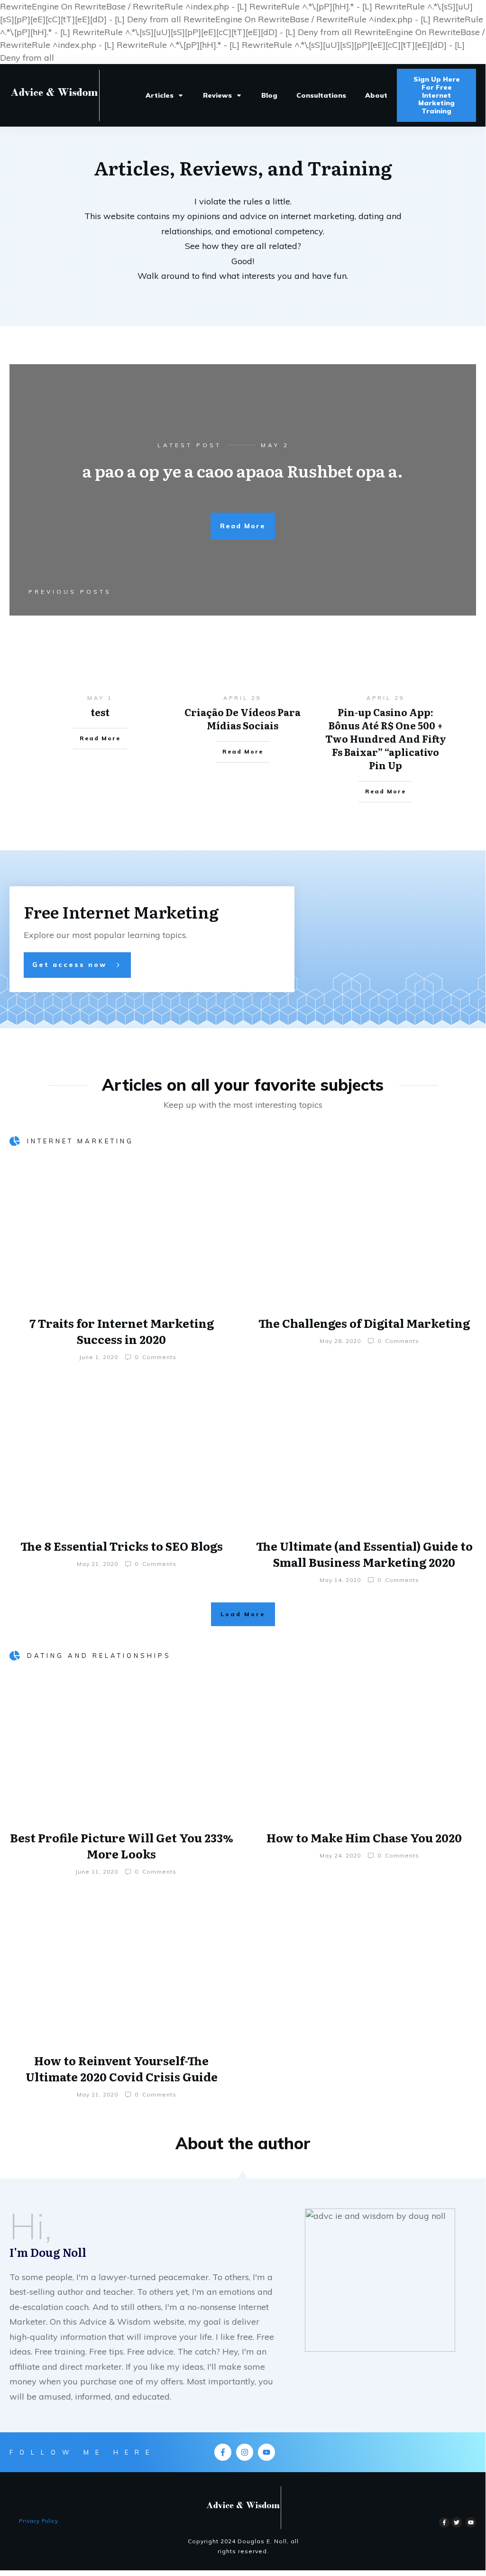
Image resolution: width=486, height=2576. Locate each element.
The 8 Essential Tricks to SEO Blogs (122, 1546)
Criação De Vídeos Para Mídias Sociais (243, 718)
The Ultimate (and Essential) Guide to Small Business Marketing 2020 (364, 1554)
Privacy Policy (39, 2521)
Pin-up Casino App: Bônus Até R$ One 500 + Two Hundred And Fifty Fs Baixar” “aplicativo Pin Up (386, 738)
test (100, 712)
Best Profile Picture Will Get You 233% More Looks (122, 1845)
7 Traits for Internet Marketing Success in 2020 (122, 1331)
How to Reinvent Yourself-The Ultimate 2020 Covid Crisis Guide (122, 2068)
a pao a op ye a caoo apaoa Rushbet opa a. (243, 470)
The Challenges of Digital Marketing (364, 1323)
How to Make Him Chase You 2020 (364, 1837)
